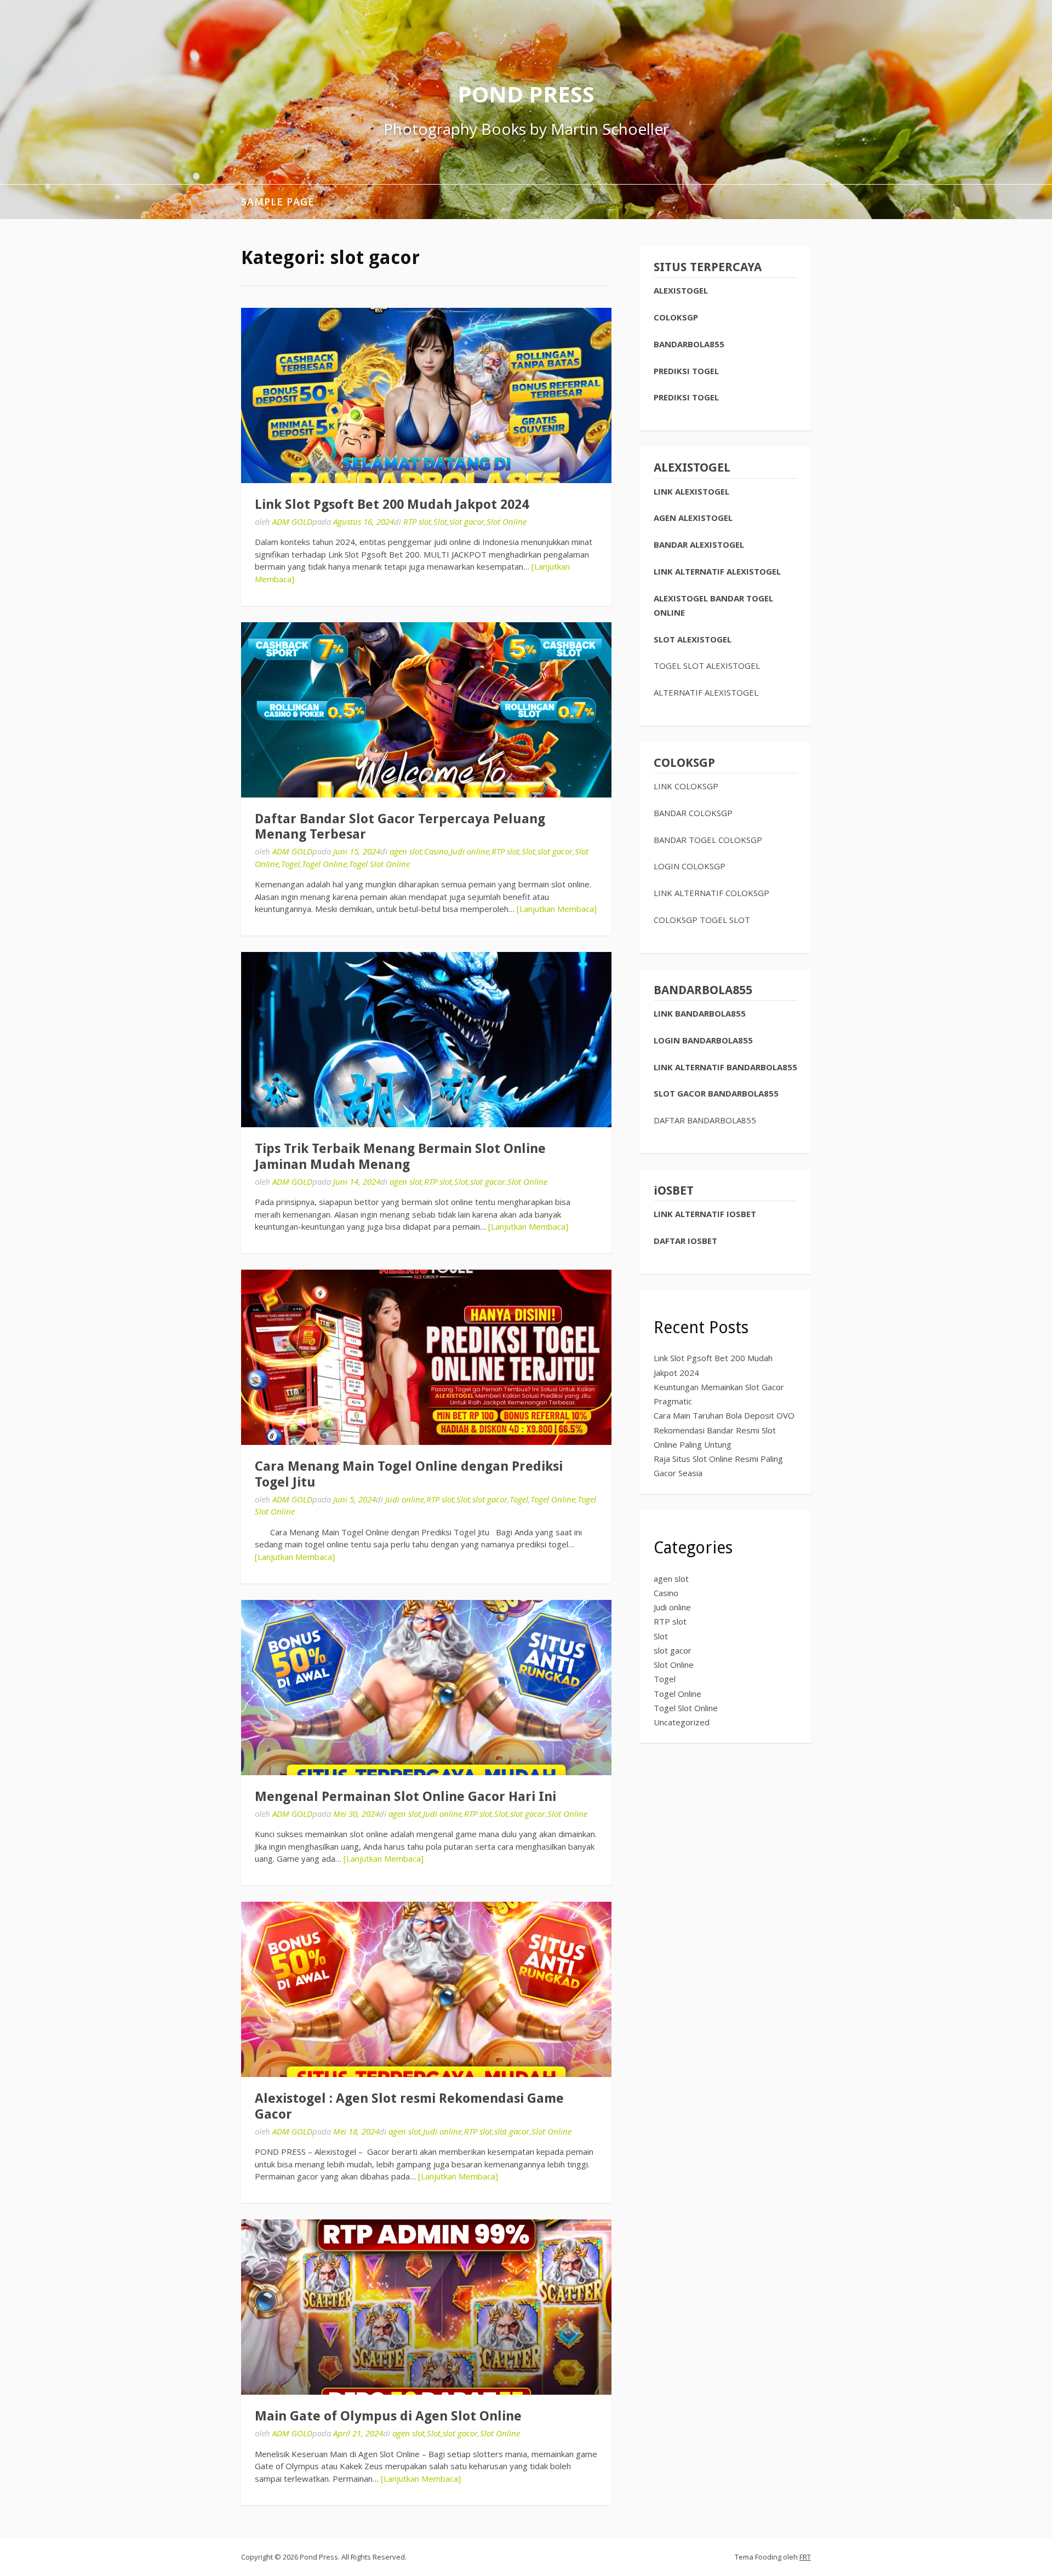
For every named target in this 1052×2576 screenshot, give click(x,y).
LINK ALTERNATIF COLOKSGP (711, 893)
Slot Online (507, 521)
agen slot (406, 851)
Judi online (470, 851)
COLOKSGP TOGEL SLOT (702, 920)
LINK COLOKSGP (686, 786)
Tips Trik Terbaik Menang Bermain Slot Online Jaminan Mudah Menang (400, 1157)
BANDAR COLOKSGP (693, 813)
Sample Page (278, 202)
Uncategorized (682, 1722)
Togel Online (324, 864)
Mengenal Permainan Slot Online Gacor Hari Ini (405, 1797)
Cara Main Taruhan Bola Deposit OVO (724, 1415)
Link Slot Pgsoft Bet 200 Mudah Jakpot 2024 (392, 504)
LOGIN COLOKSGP (690, 866)
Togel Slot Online (379, 864)
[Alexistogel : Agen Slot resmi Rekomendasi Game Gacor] (426, 1989)
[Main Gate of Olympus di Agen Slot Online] (426, 2307)
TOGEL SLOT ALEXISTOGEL (707, 665)
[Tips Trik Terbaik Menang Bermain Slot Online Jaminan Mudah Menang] (426, 1040)
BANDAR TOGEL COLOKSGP (708, 840)
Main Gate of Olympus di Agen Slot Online (388, 2416)
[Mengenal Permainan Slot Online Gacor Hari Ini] (426, 1688)
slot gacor (467, 521)
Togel (290, 864)
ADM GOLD (292, 521)
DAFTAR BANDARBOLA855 (705, 1120)
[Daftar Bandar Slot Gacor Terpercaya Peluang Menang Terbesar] (426, 710)
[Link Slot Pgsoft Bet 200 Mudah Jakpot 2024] (426, 395)
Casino (436, 851)
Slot (440, 521)
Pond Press (526, 94)
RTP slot (417, 521)
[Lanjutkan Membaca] (557, 909)
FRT (805, 2557)
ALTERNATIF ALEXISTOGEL (706, 692)
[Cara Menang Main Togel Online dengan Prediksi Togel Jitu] (426, 1357)
